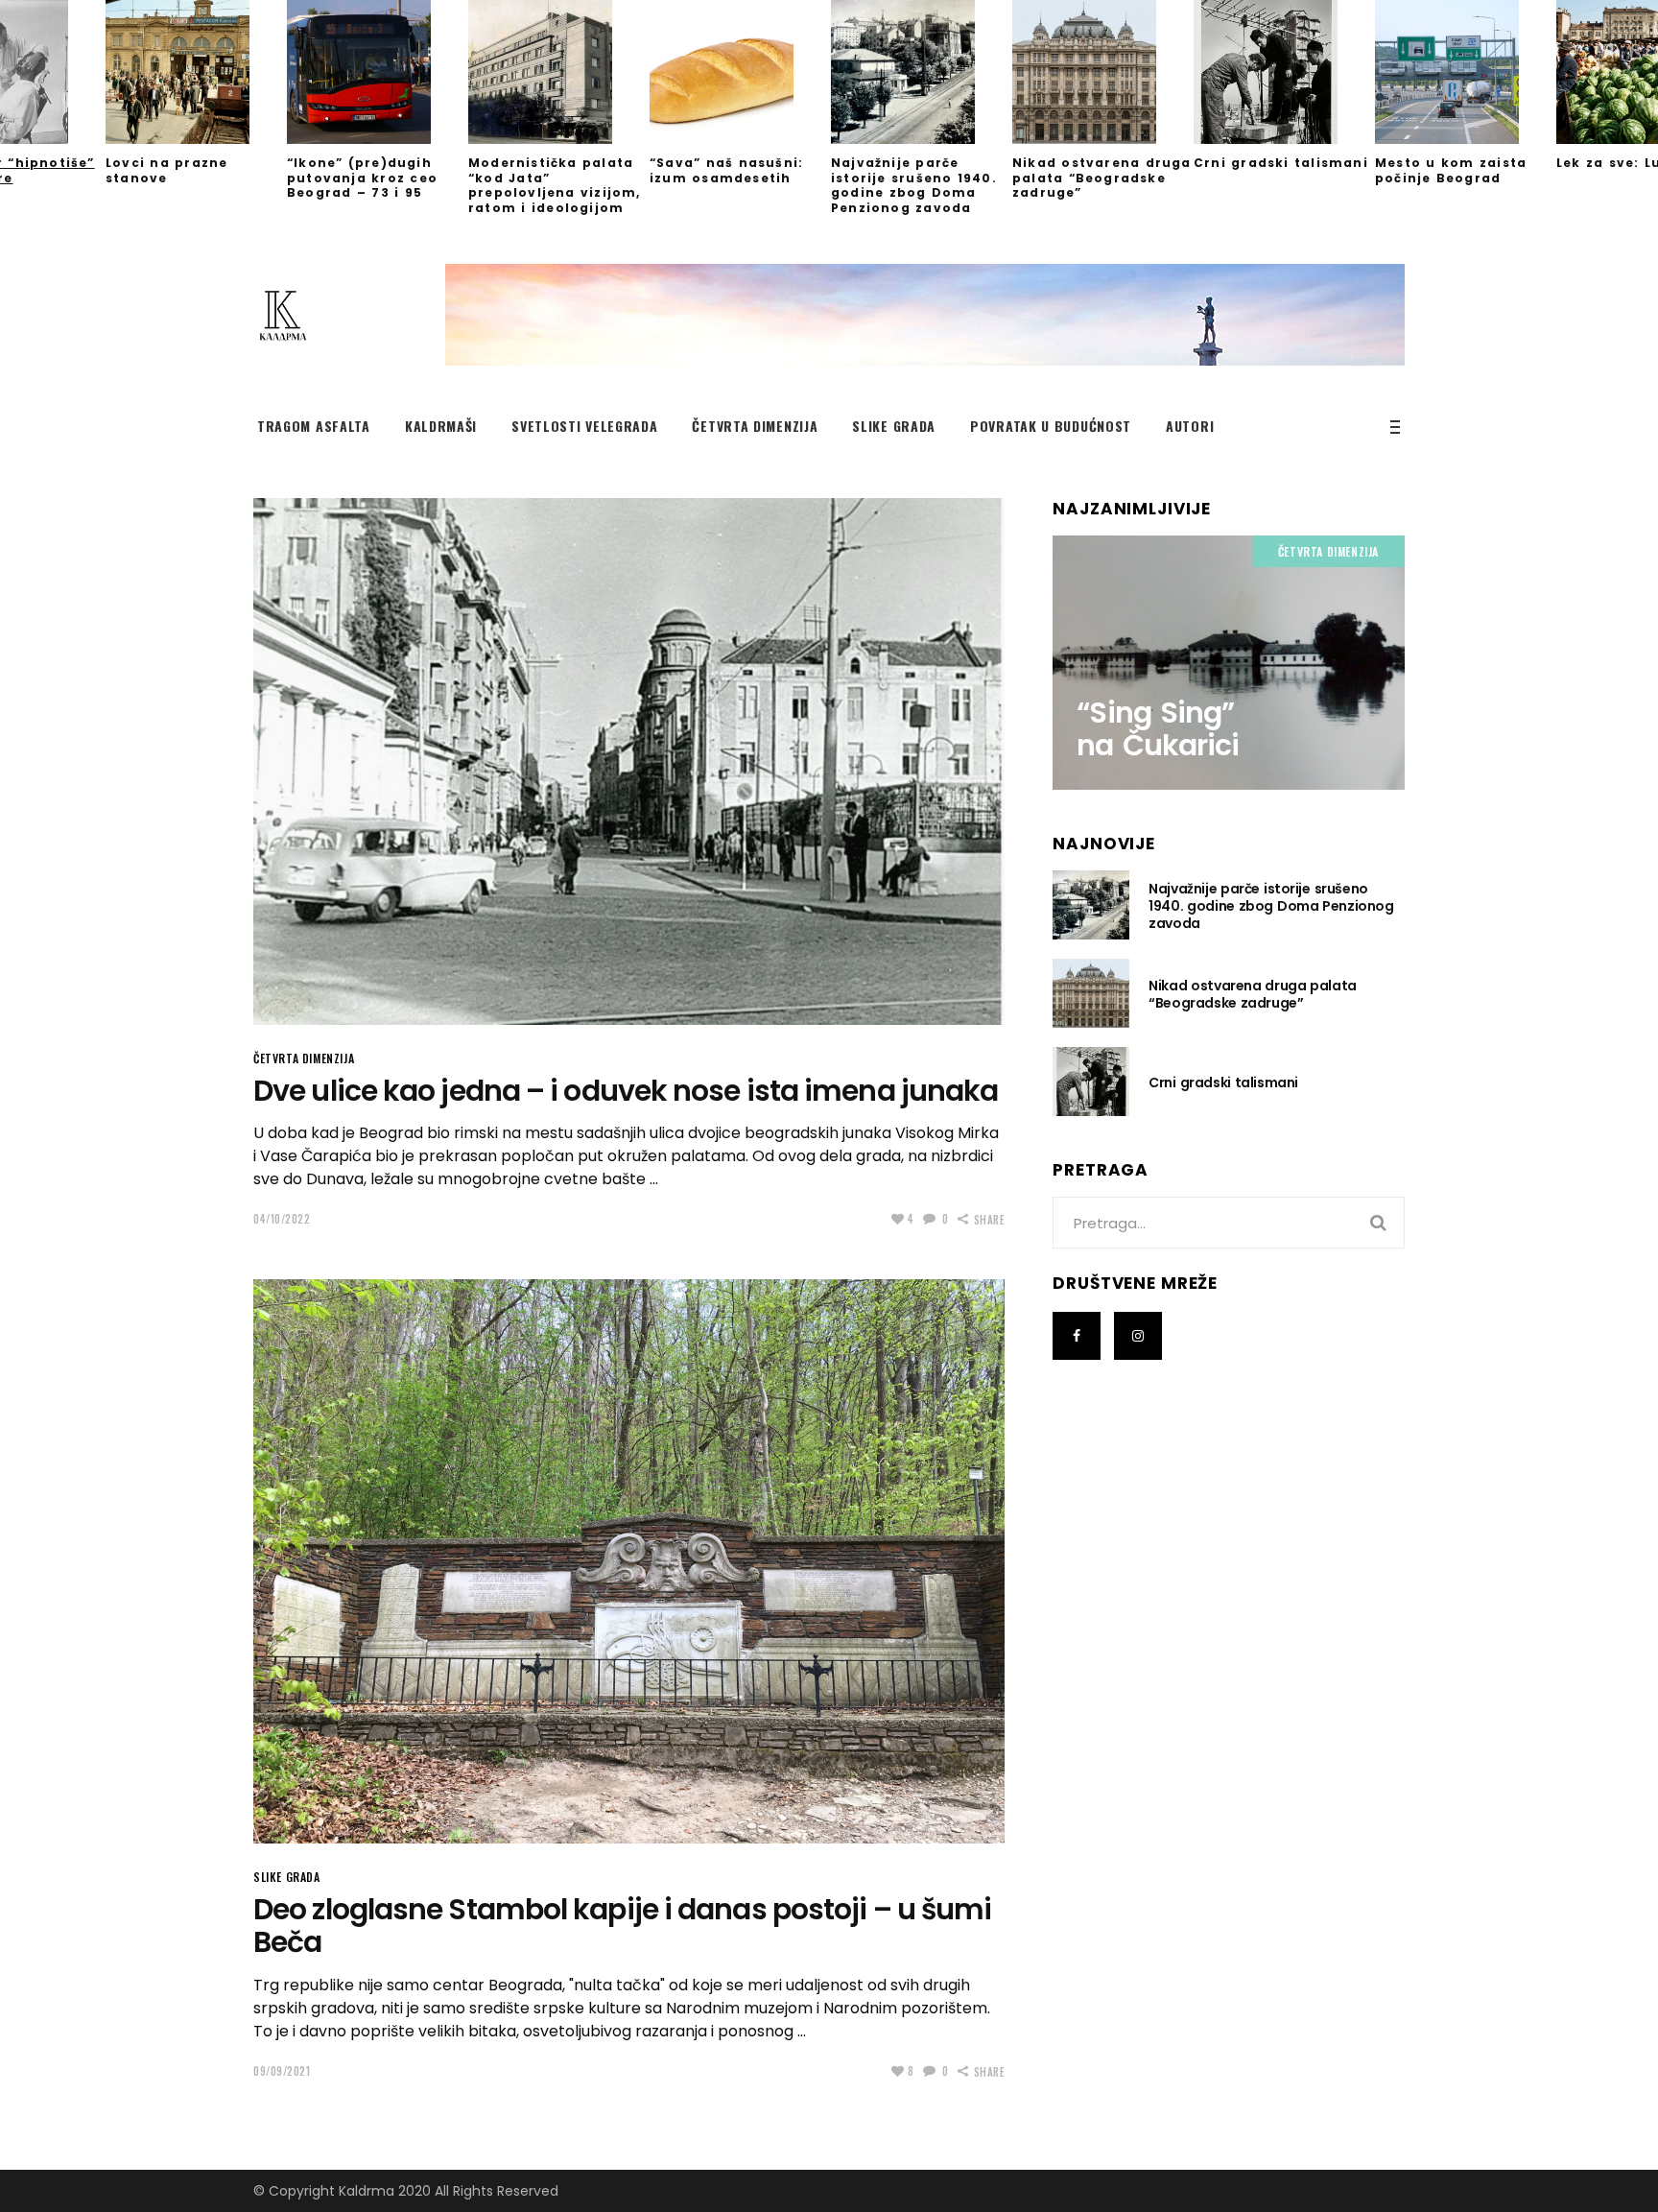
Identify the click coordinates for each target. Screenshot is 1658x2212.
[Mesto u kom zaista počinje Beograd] (1466, 72)
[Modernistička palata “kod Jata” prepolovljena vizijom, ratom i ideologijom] (559, 72)
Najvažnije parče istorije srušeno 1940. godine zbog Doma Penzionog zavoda (914, 185)
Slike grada (287, 1877)
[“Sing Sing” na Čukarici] (1229, 662)
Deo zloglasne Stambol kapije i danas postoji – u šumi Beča (622, 1926)
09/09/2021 (282, 2071)
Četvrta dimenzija (304, 1058)
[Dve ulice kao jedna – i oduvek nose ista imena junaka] (629, 761)
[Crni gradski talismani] (1284, 72)
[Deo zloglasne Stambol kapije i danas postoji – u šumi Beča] (629, 1561)
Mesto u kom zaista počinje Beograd (1451, 170)
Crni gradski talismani (1281, 163)
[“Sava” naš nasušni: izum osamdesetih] (740, 72)
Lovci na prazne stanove (166, 170)
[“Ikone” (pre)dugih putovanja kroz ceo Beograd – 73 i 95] (378, 72)
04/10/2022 (282, 1219)
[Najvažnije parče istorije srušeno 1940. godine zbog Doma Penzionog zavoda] (922, 72)
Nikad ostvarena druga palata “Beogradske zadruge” (1102, 178)
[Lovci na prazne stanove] (196, 72)
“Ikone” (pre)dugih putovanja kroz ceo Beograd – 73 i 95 (362, 178)
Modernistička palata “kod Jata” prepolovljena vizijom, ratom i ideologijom (555, 185)
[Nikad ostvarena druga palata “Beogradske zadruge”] (1103, 72)
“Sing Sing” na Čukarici (1158, 729)
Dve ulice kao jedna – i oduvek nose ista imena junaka (626, 1091)
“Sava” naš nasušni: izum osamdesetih (726, 170)
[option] (922, 107)
